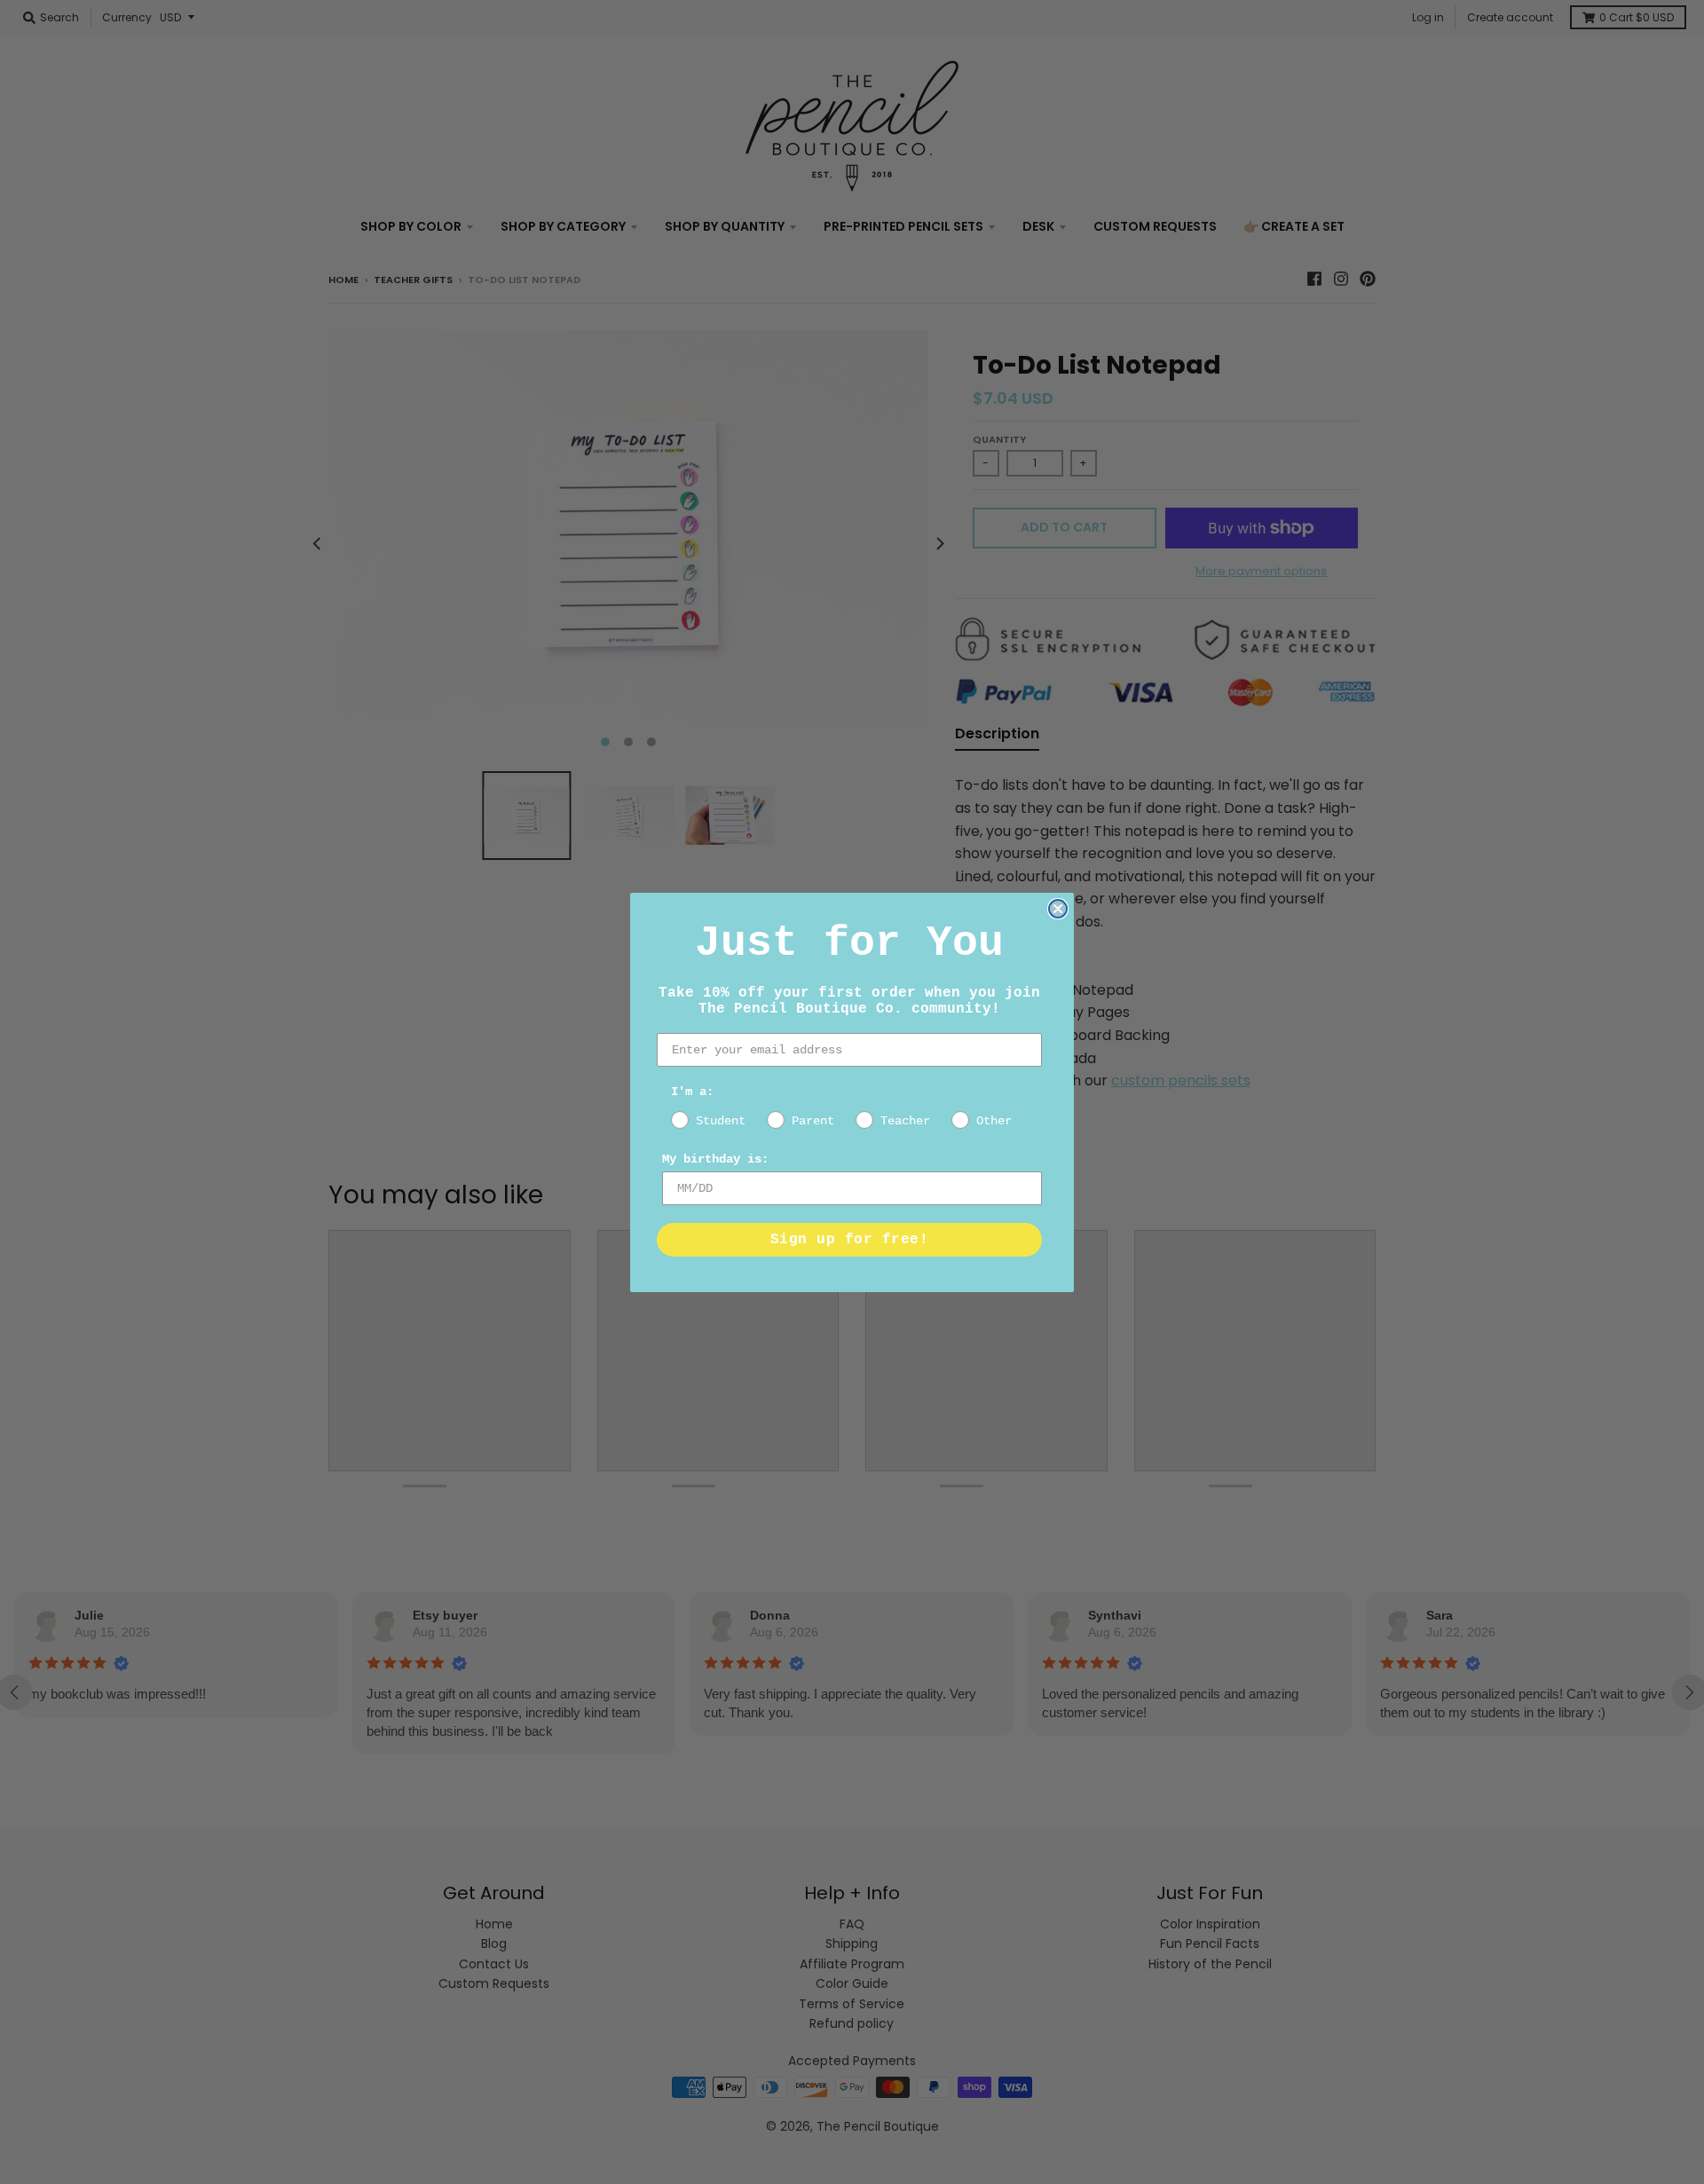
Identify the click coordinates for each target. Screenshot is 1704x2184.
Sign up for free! (850, 1240)
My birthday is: (715, 1159)
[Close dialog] (1058, 909)
